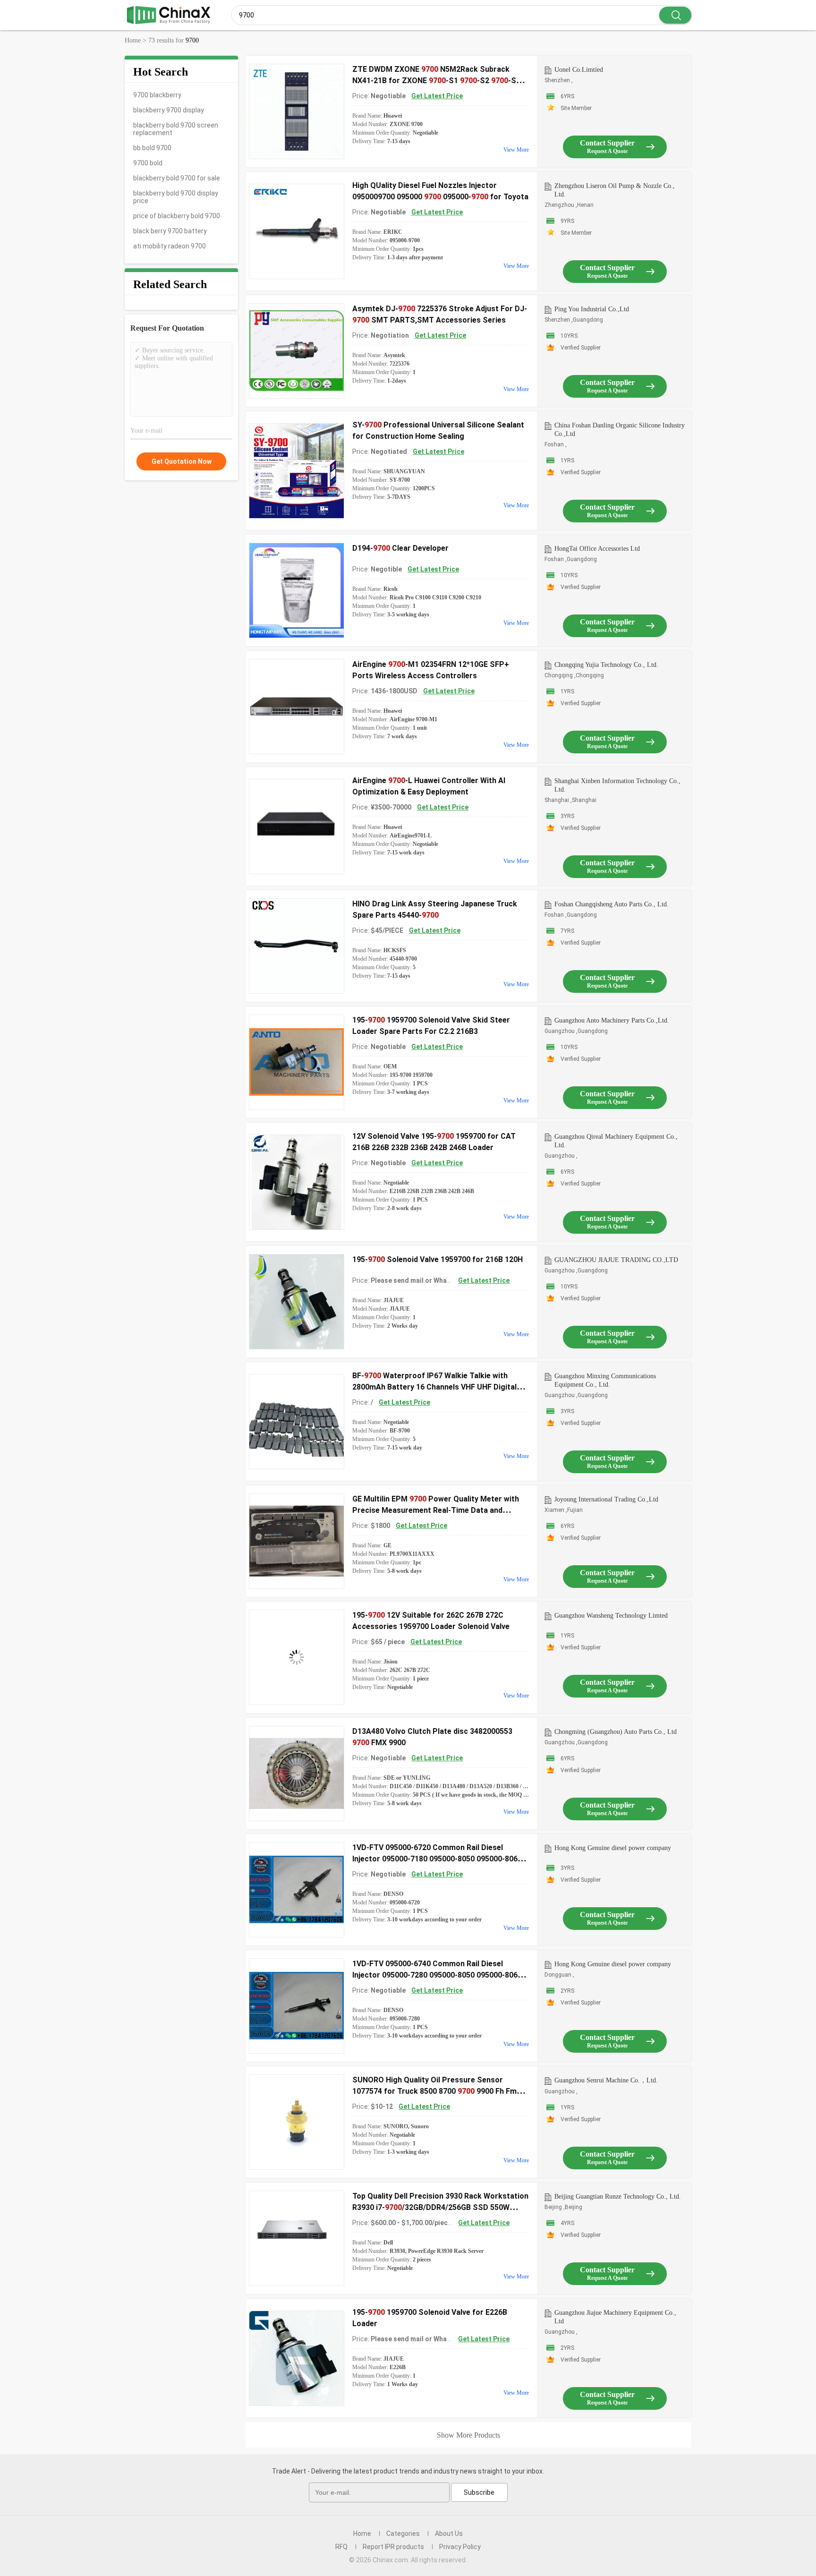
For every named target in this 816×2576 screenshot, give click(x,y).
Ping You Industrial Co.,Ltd (592, 309)
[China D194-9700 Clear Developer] (297, 590)
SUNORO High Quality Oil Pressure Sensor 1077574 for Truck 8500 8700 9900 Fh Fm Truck (434, 2091)
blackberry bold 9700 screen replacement (176, 129)
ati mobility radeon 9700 (170, 246)
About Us (449, 2533)
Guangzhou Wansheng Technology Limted (611, 1616)
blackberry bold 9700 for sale (177, 178)
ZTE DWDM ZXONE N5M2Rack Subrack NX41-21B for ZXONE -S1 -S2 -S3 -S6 (436, 81)
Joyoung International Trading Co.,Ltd (606, 1499)
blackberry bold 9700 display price (176, 197)
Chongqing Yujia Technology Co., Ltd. (606, 665)
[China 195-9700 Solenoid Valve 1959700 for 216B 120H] (297, 1302)
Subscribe (479, 2492)
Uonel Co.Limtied (579, 70)
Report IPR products (393, 2547)
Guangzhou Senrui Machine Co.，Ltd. (606, 2080)
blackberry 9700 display (169, 110)
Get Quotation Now (182, 461)
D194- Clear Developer (400, 548)
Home (362, 2533)
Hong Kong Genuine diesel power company (613, 1848)
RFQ (341, 2547)
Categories (403, 2533)
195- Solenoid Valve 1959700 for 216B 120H (438, 1259)
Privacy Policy (460, 2547)
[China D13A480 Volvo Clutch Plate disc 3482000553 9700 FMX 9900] (297, 1774)
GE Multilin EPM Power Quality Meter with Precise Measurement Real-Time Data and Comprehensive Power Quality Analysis (436, 1510)
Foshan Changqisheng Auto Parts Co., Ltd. (612, 904)
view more (516, 150)
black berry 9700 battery (170, 231)
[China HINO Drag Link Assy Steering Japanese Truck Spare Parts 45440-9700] (297, 946)
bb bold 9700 (152, 148)
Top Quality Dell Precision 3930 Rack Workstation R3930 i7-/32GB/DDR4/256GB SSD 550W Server (440, 2207)
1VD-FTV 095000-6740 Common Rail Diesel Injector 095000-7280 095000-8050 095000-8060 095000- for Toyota (437, 1975)
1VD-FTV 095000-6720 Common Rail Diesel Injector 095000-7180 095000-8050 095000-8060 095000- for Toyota (437, 1859)
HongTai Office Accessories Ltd (597, 549)
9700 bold (148, 163)
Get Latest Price (437, 96)
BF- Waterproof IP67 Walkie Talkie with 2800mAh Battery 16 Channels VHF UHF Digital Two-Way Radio (434, 1387)
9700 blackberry (157, 95)
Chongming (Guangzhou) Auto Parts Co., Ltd (616, 1732)
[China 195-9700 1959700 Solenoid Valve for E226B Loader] (297, 2358)
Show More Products (468, 2435)
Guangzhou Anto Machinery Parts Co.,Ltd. (612, 1020)
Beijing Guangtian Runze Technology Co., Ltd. (618, 2196)
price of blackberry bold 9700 (177, 216)
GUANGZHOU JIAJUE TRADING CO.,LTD (616, 1260)
